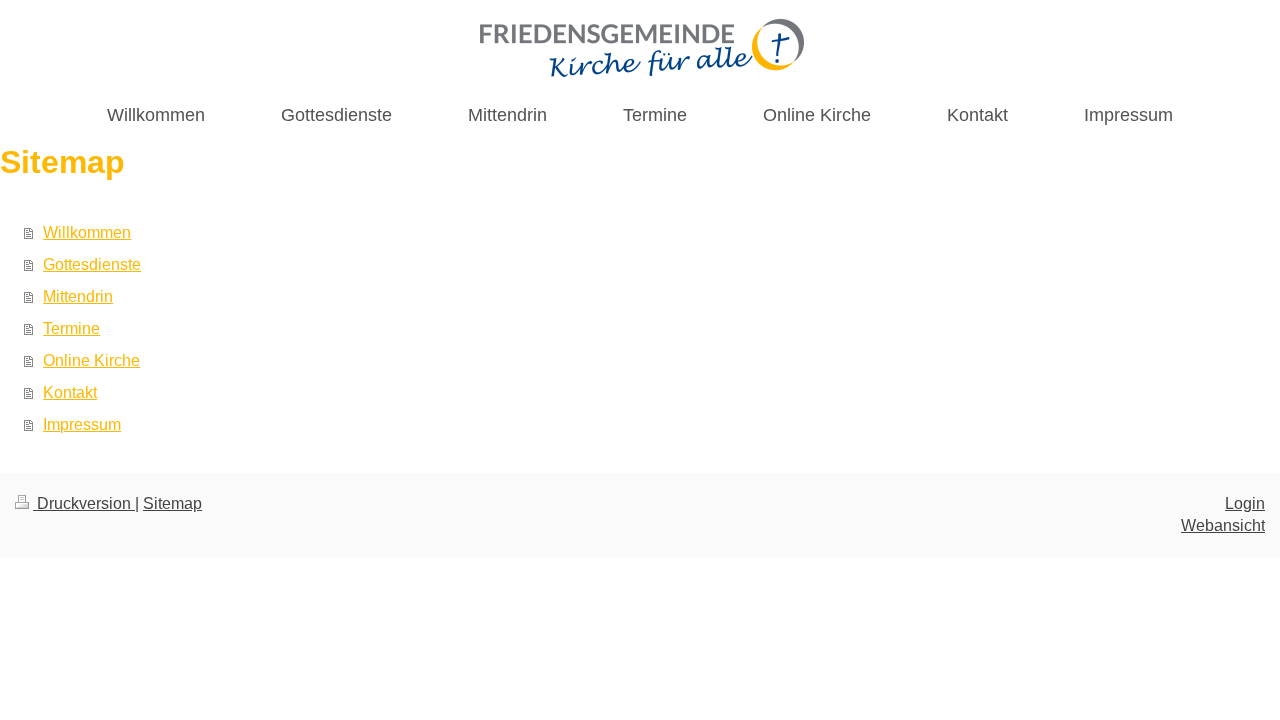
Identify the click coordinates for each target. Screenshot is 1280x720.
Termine (71, 328)
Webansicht (1223, 525)
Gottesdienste (92, 264)
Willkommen (87, 232)
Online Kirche (91, 360)
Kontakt (70, 392)
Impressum (82, 424)
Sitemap (172, 503)
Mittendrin (78, 296)
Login (1245, 503)
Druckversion (84, 503)
